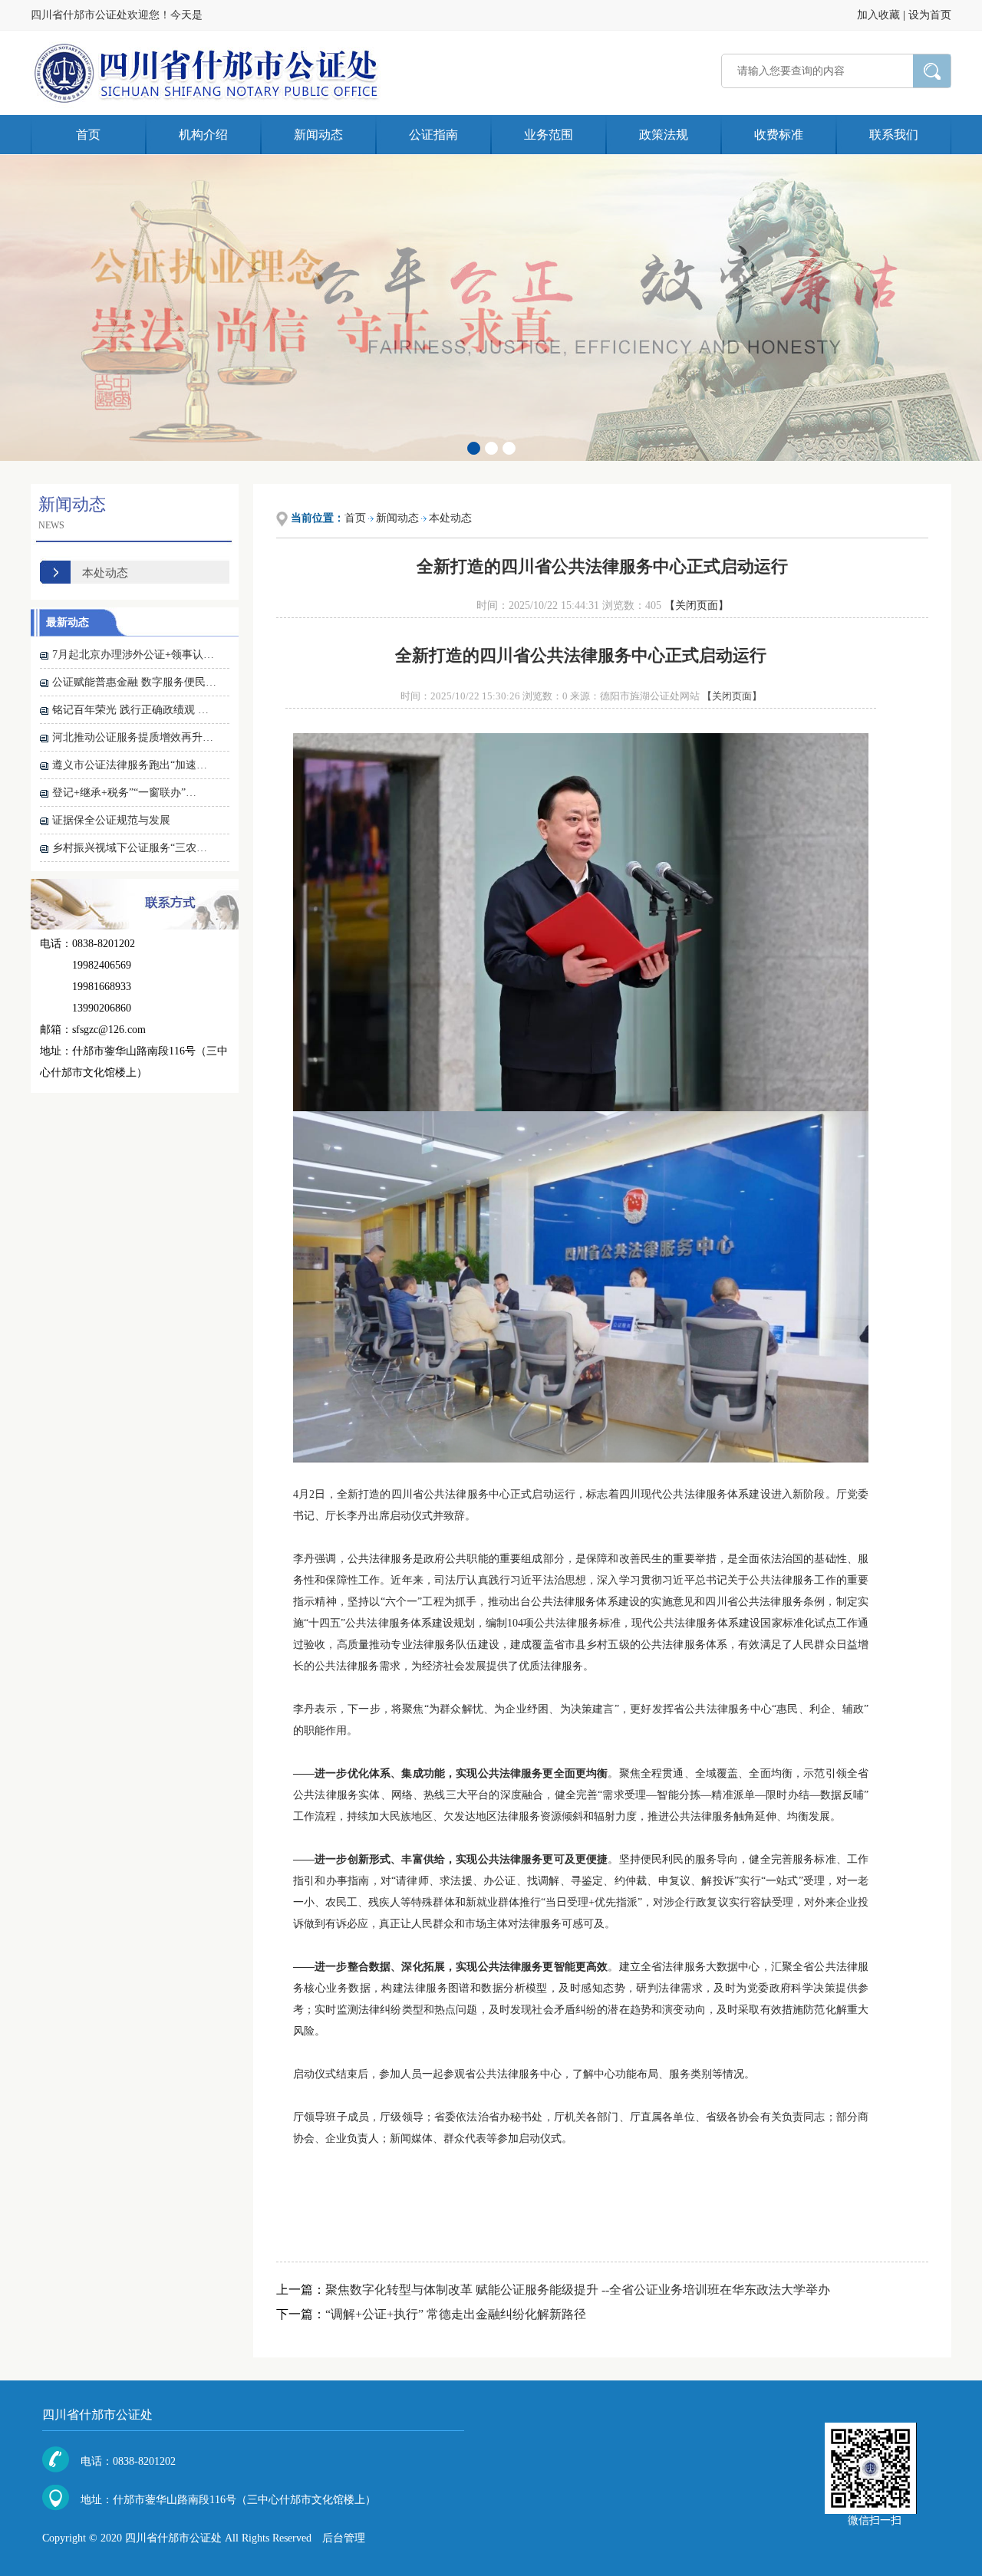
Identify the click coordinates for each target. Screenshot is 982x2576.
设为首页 (930, 15)
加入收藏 (878, 15)
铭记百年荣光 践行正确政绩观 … (130, 710)
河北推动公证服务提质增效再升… (133, 737)
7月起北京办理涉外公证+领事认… (133, 655)
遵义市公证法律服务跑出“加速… (130, 765)
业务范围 (549, 135)
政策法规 (664, 135)
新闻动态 (318, 135)
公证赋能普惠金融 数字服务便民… (134, 682)
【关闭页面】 (697, 605)
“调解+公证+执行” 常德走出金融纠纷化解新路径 (456, 2314)
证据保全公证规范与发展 (111, 820)
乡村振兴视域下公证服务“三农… (130, 848)
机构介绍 (203, 135)
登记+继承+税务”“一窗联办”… (124, 793)
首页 (88, 135)
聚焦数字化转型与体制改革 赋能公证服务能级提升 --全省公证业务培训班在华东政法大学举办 (578, 2290)
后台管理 (344, 2538)
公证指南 (433, 135)
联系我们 (894, 135)
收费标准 (779, 135)
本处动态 (105, 573)
